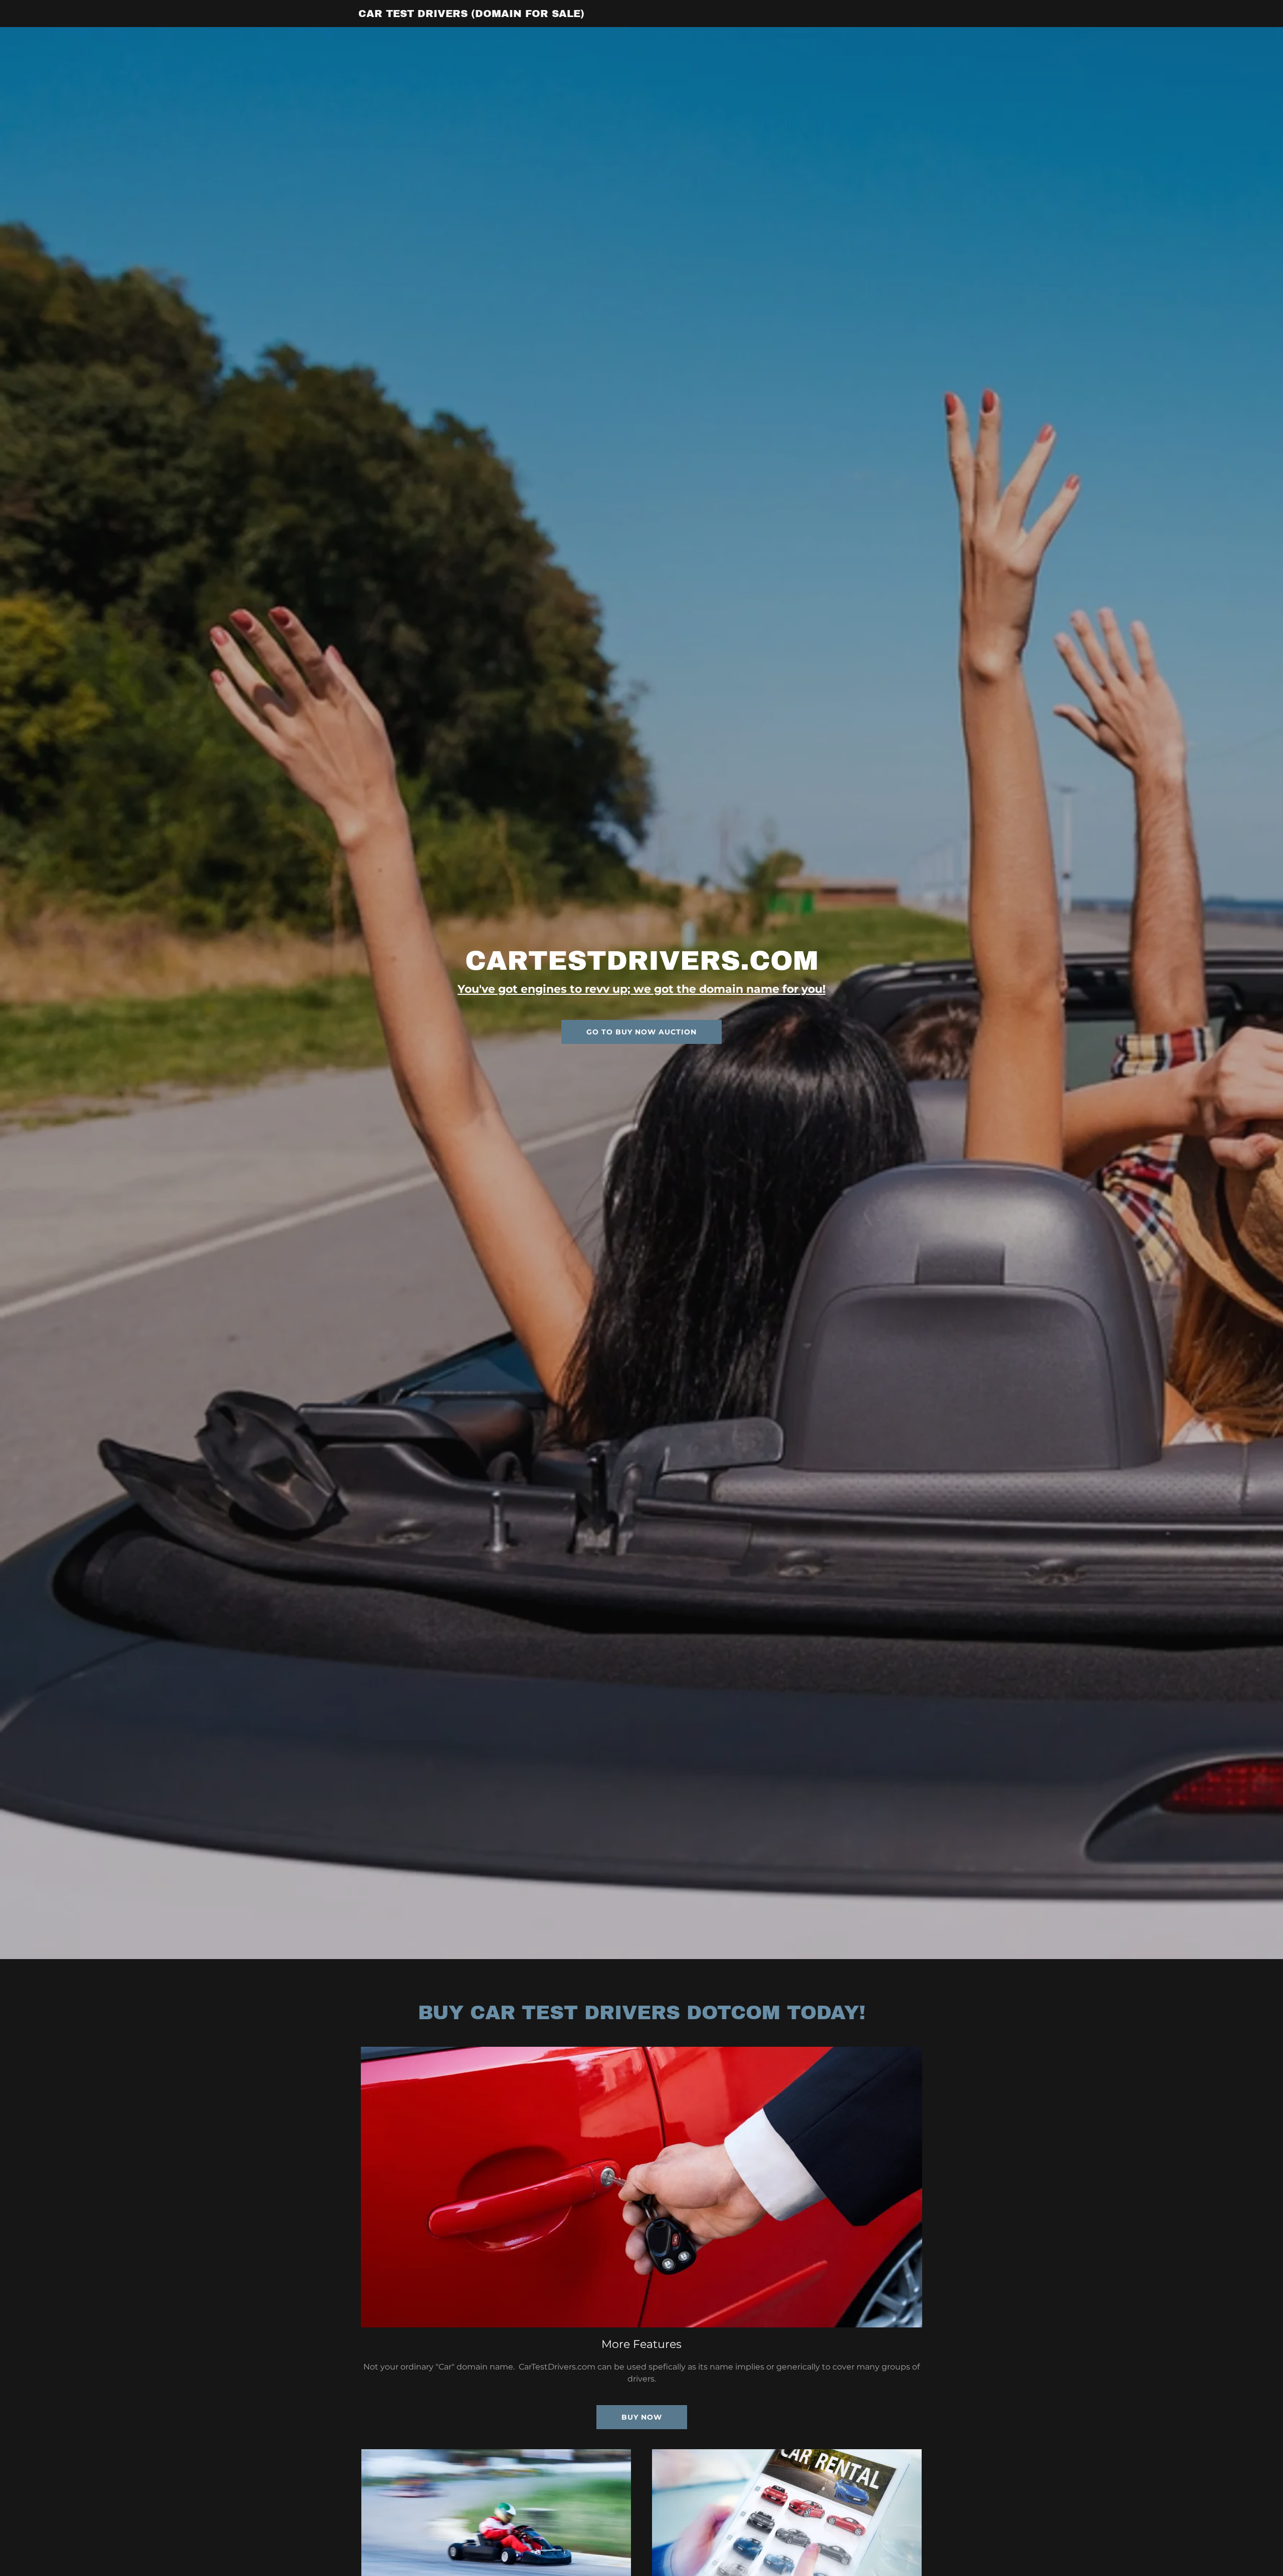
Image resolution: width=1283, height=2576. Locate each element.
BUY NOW (642, 2417)
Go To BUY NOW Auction (641, 1032)
